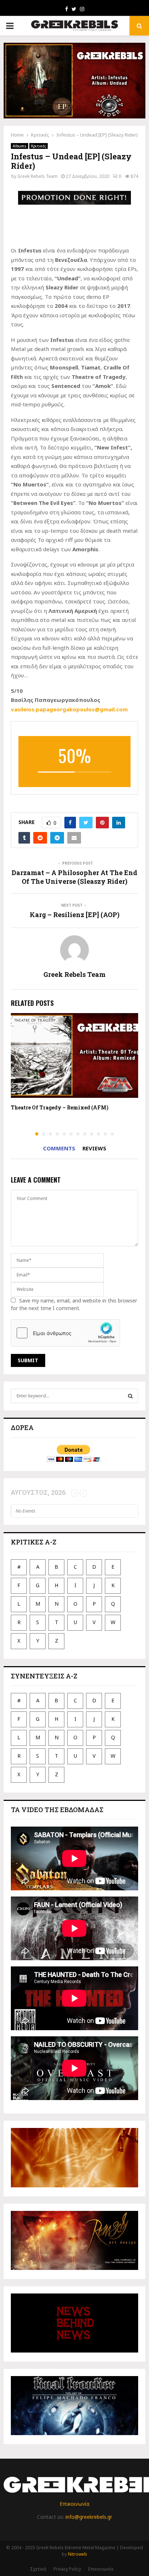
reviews (94, 1148)
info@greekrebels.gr (89, 2517)
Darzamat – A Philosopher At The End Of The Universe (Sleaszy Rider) (74, 877)
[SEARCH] (130, 1396)
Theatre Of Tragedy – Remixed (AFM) (60, 1107)
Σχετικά (38, 2569)
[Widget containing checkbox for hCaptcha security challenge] (65, 1333)
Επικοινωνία (74, 2504)
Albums (20, 146)
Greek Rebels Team (37, 176)
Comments (59, 1148)
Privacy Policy (67, 2569)
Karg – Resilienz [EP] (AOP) (74, 915)
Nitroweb (78, 2554)
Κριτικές (39, 146)
